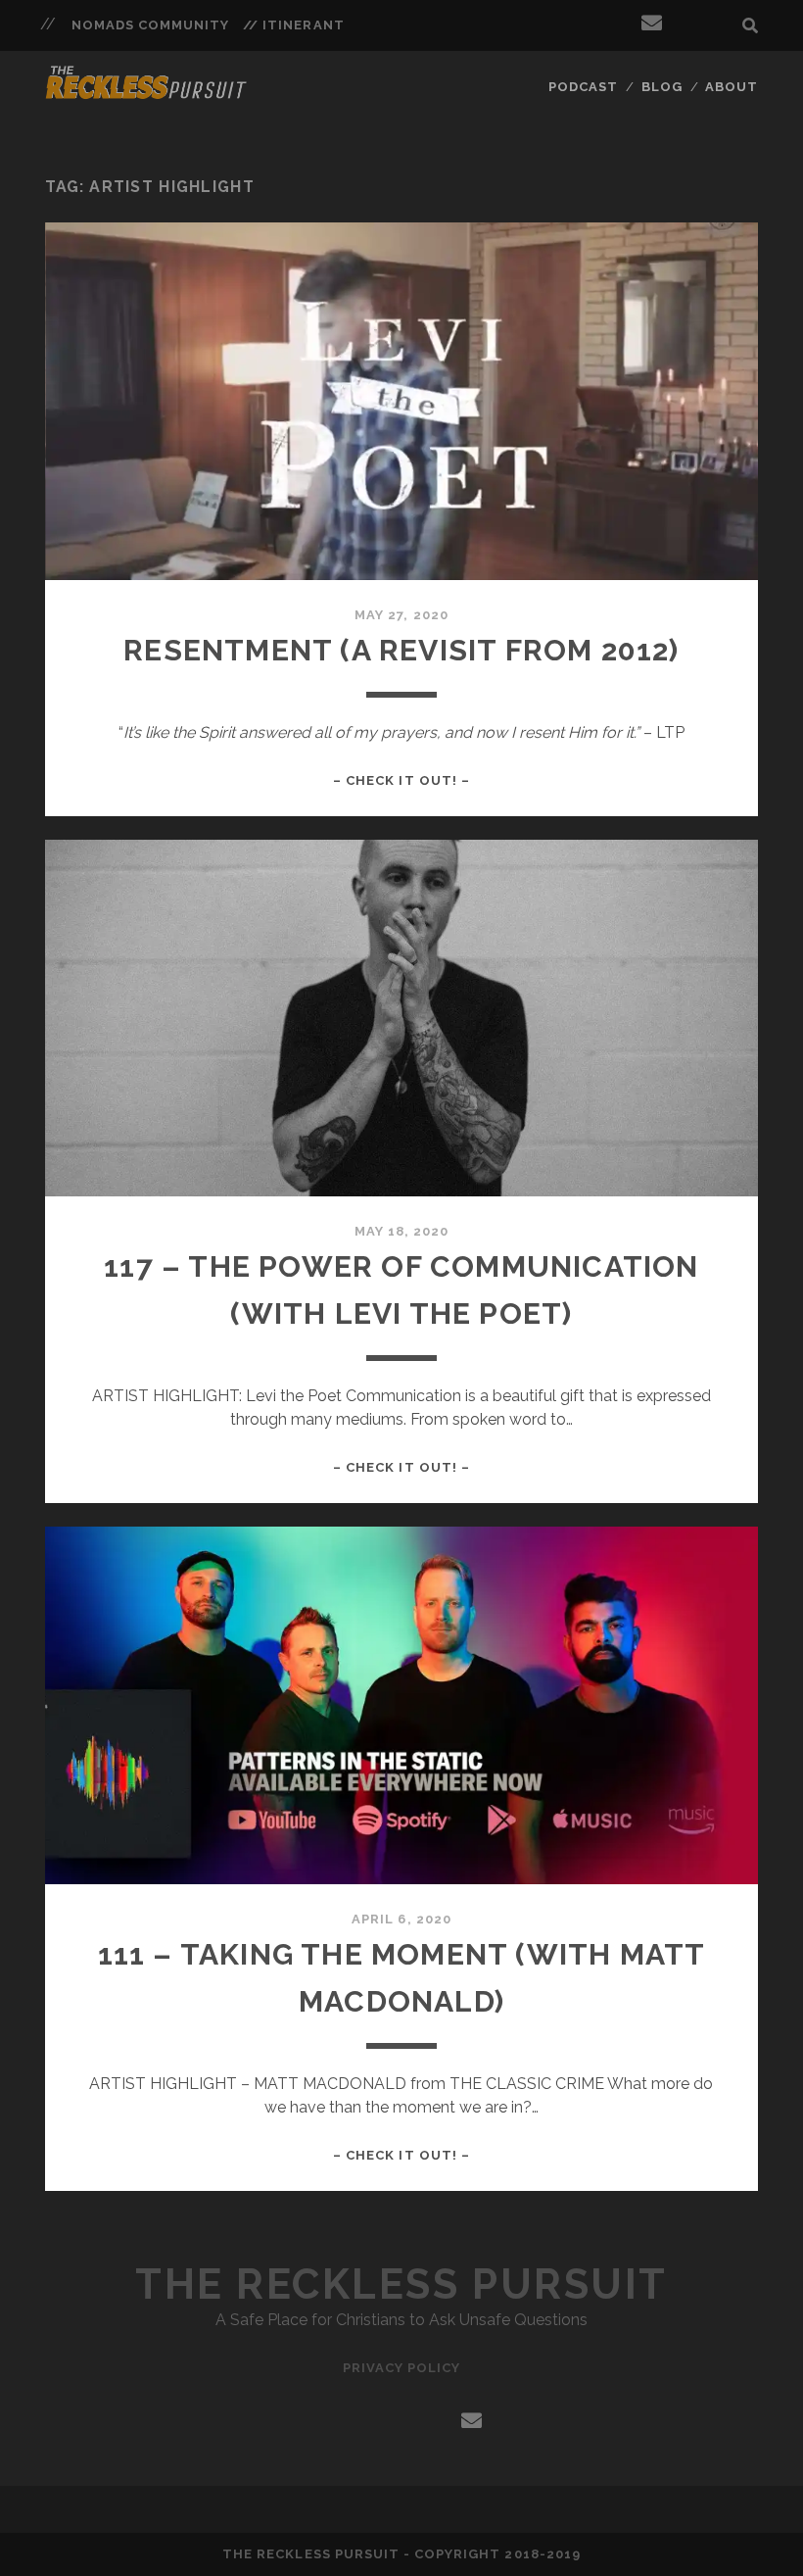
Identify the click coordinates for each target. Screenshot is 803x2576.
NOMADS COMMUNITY (151, 25)
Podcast (583, 87)
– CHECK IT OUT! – (401, 780)
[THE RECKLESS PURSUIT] (147, 93)
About (732, 87)
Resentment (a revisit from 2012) (401, 650)
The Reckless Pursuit (401, 2284)
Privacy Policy (402, 2368)
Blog (662, 87)
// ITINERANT (294, 25)
